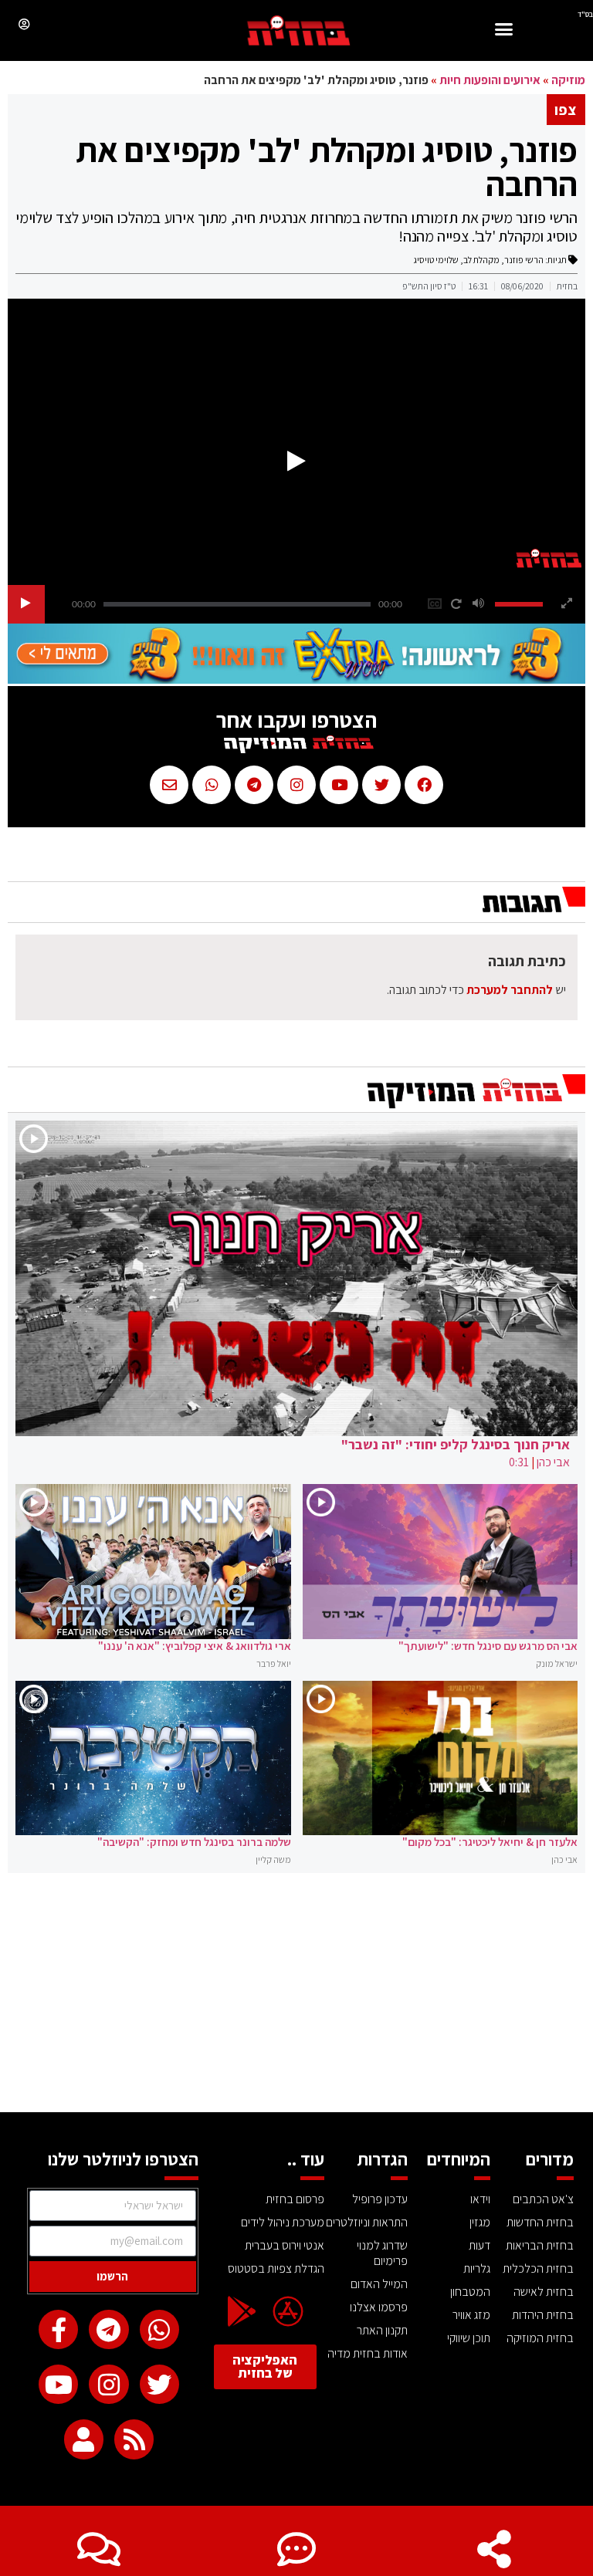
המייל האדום (379, 2284)
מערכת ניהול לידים (283, 2222)
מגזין (480, 2222)
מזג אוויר (471, 2315)
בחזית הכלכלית (538, 2268)
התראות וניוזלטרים (367, 2222)
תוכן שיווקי (469, 2338)
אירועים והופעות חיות (490, 80)
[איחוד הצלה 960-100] (296, 679)
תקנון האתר (382, 2330)
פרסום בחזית (295, 2199)
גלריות (477, 2268)
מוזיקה (568, 80)
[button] (504, 31)
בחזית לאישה (544, 2292)
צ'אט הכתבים (543, 2199)
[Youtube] (58, 2384)
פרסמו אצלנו (379, 2307)
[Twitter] (159, 2384)
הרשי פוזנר (524, 260)
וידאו (480, 2199)
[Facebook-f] (58, 2329)
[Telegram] (108, 2329)
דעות (479, 2245)
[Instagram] (108, 2384)
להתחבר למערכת (510, 990)
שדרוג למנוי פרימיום (382, 2253)
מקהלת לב (481, 260)
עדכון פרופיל (380, 2199)
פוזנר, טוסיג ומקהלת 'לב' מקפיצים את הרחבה (327, 167)
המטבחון (470, 2292)
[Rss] (134, 2439)
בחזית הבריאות (540, 2245)
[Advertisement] (296, 1996)
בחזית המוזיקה (540, 2338)
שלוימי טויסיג (436, 260)
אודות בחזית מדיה (368, 2353)
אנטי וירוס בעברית (285, 2245)
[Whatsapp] (159, 2329)
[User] (84, 2439)
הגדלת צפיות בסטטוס (276, 2268)
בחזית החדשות (540, 2222)
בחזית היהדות (543, 2315)
